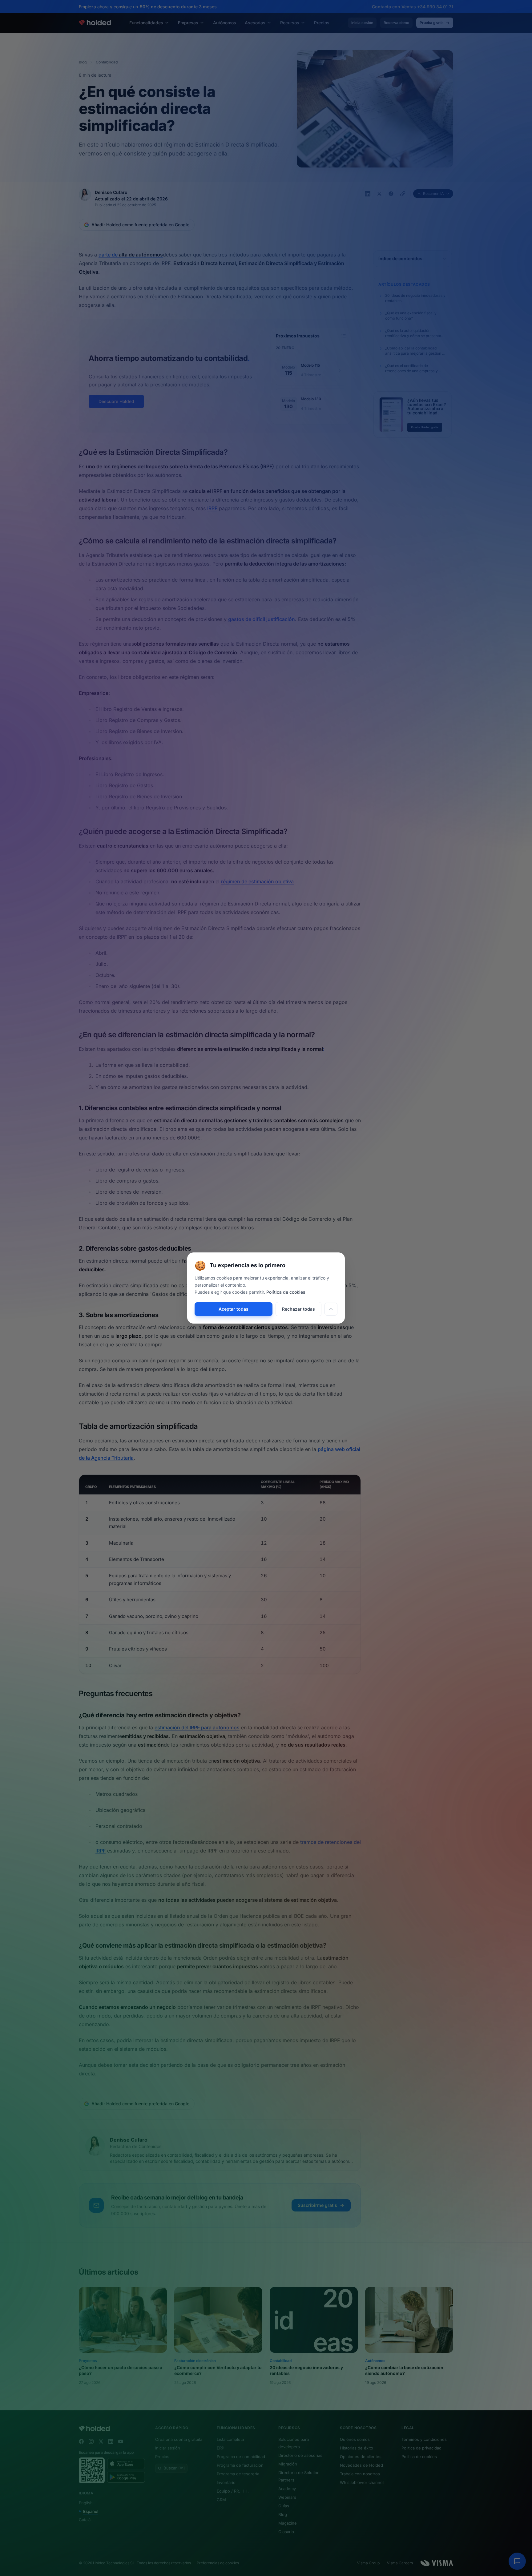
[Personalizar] (331, 1309)
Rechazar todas (298, 1309)
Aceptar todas (234, 1309)
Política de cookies (286, 1292)
